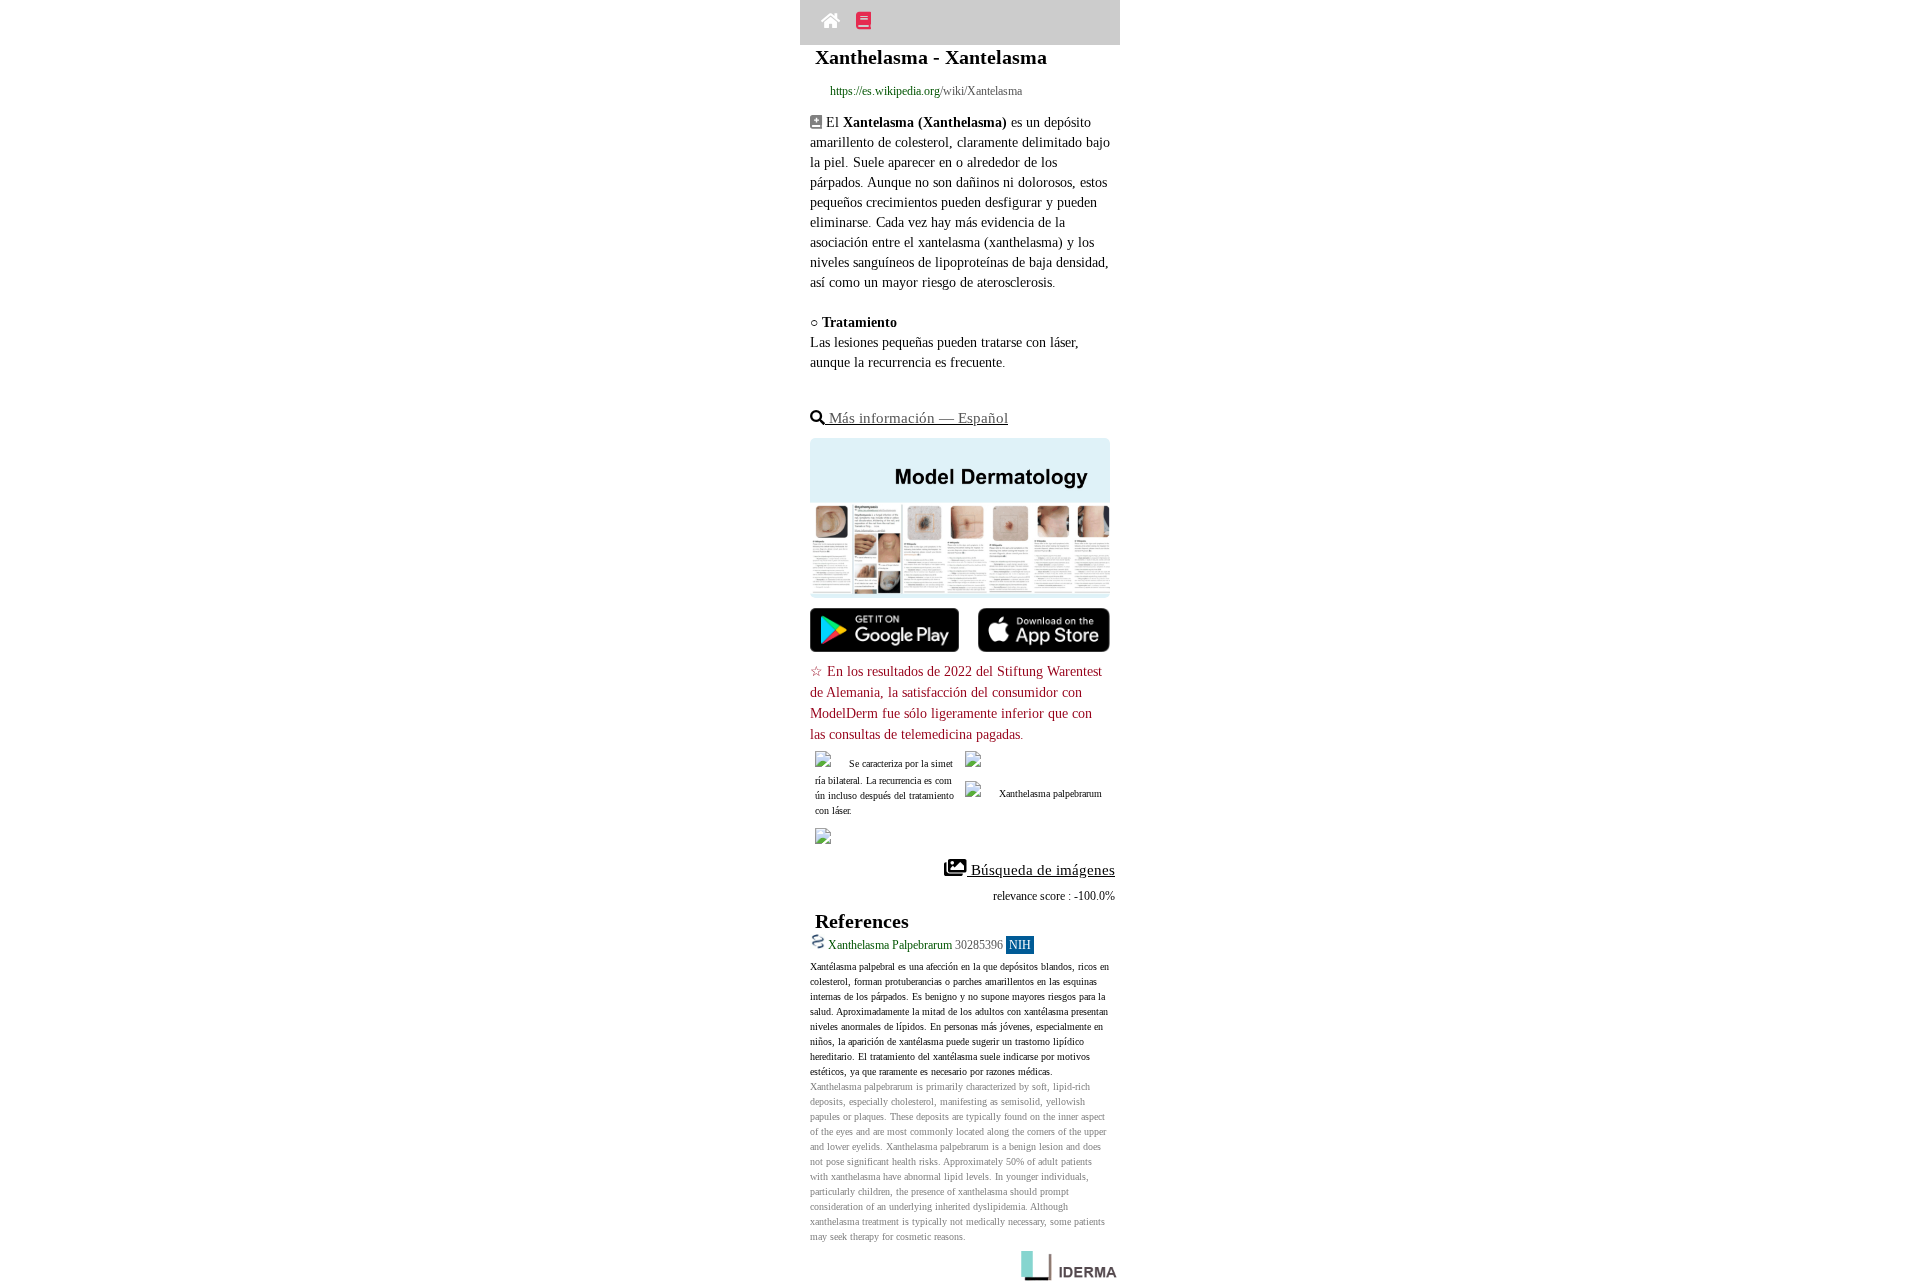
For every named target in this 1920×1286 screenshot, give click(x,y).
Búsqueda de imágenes (1041, 870)
